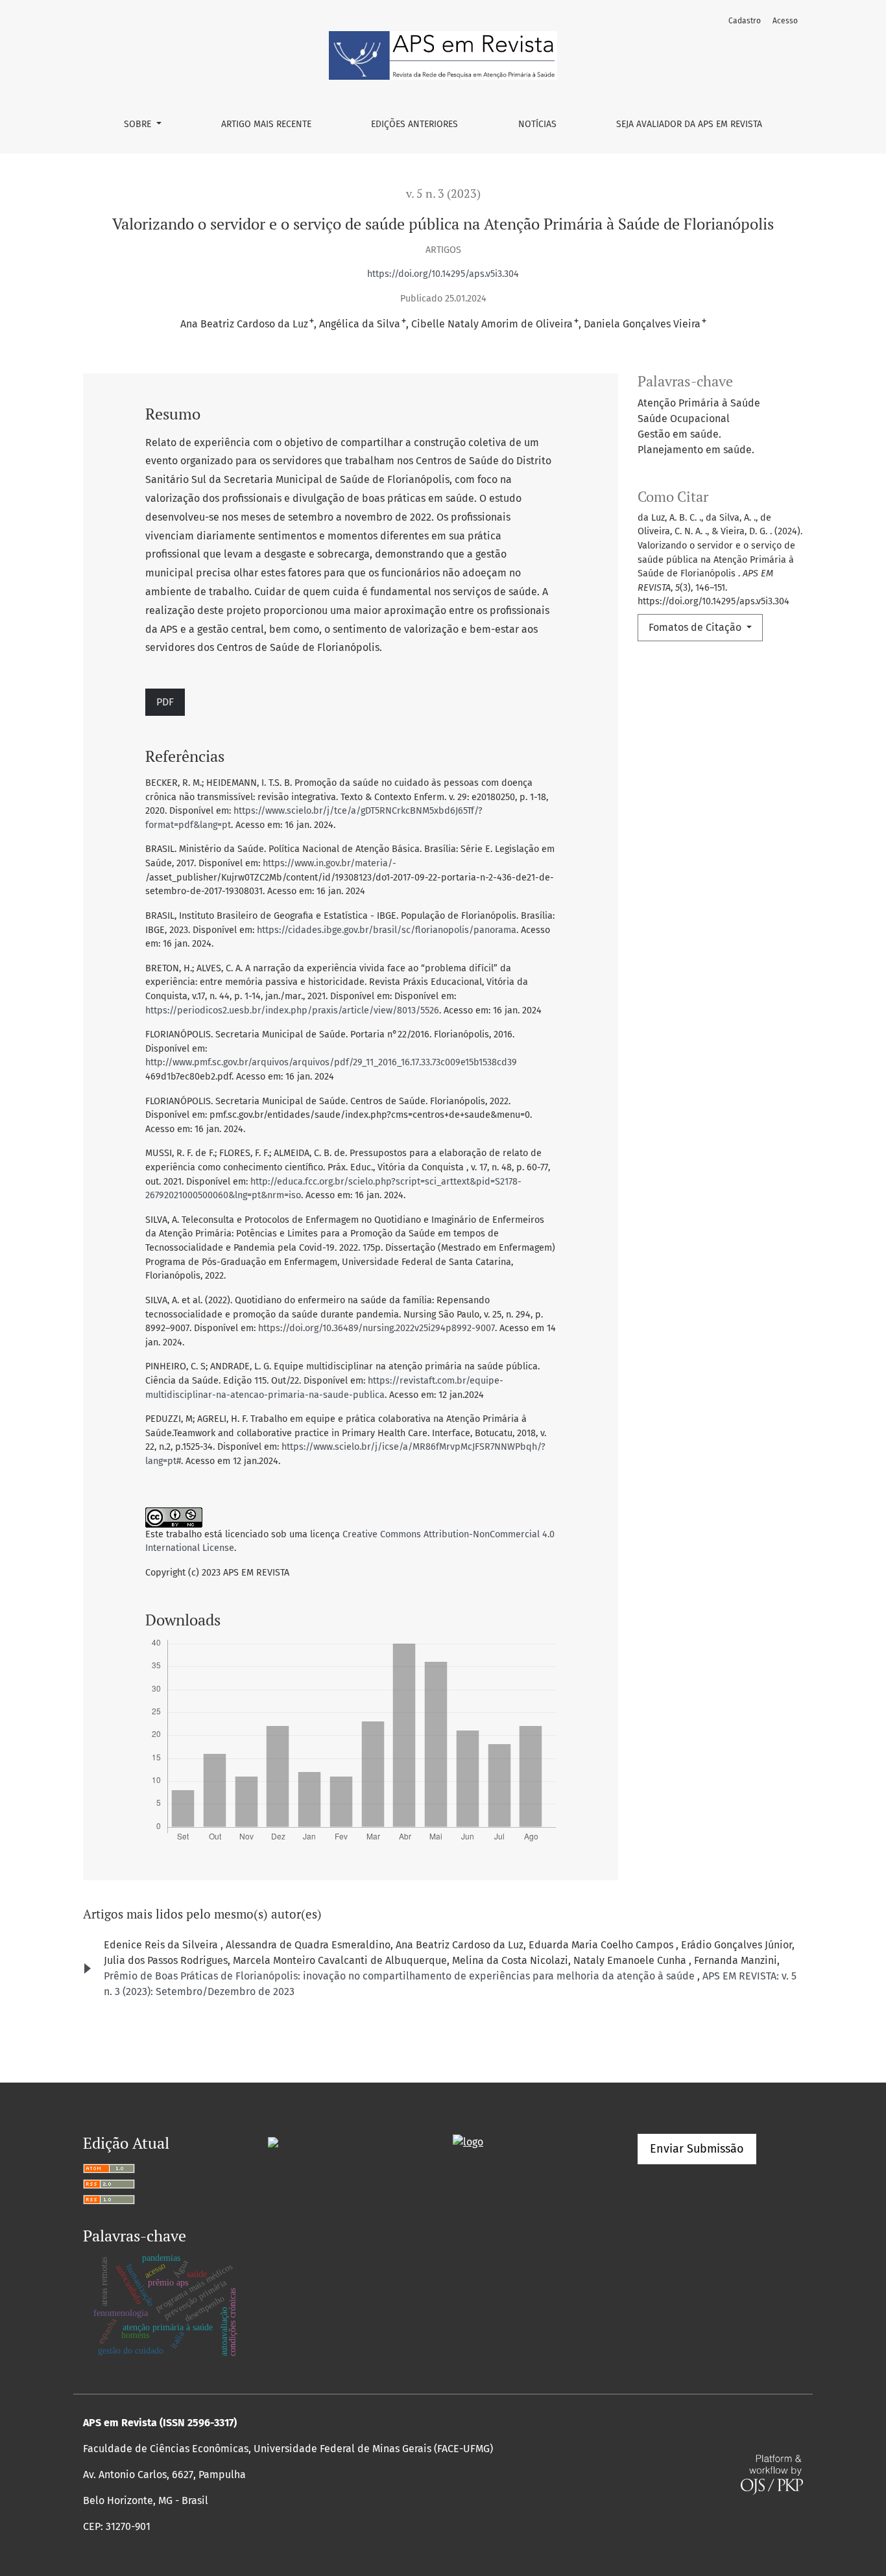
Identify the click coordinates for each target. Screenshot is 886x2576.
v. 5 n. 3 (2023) (443, 194)
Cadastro (745, 21)
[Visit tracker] (273, 2141)
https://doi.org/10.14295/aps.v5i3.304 (443, 274)
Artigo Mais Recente (266, 124)
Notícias (537, 124)
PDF (165, 702)
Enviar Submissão (697, 2149)
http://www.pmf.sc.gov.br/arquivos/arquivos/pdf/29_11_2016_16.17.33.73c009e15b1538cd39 (331, 1062)
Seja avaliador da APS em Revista (689, 124)
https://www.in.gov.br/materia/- (329, 863)
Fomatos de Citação (696, 627)
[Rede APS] (468, 2141)
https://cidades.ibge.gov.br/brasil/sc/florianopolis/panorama (387, 930)
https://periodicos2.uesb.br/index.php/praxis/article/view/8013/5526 (292, 1010)
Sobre (139, 124)
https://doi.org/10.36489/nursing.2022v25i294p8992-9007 (377, 1328)
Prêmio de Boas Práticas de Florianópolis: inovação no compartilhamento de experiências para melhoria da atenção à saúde (401, 1976)
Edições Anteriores (414, 124)
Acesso (785, 21)
